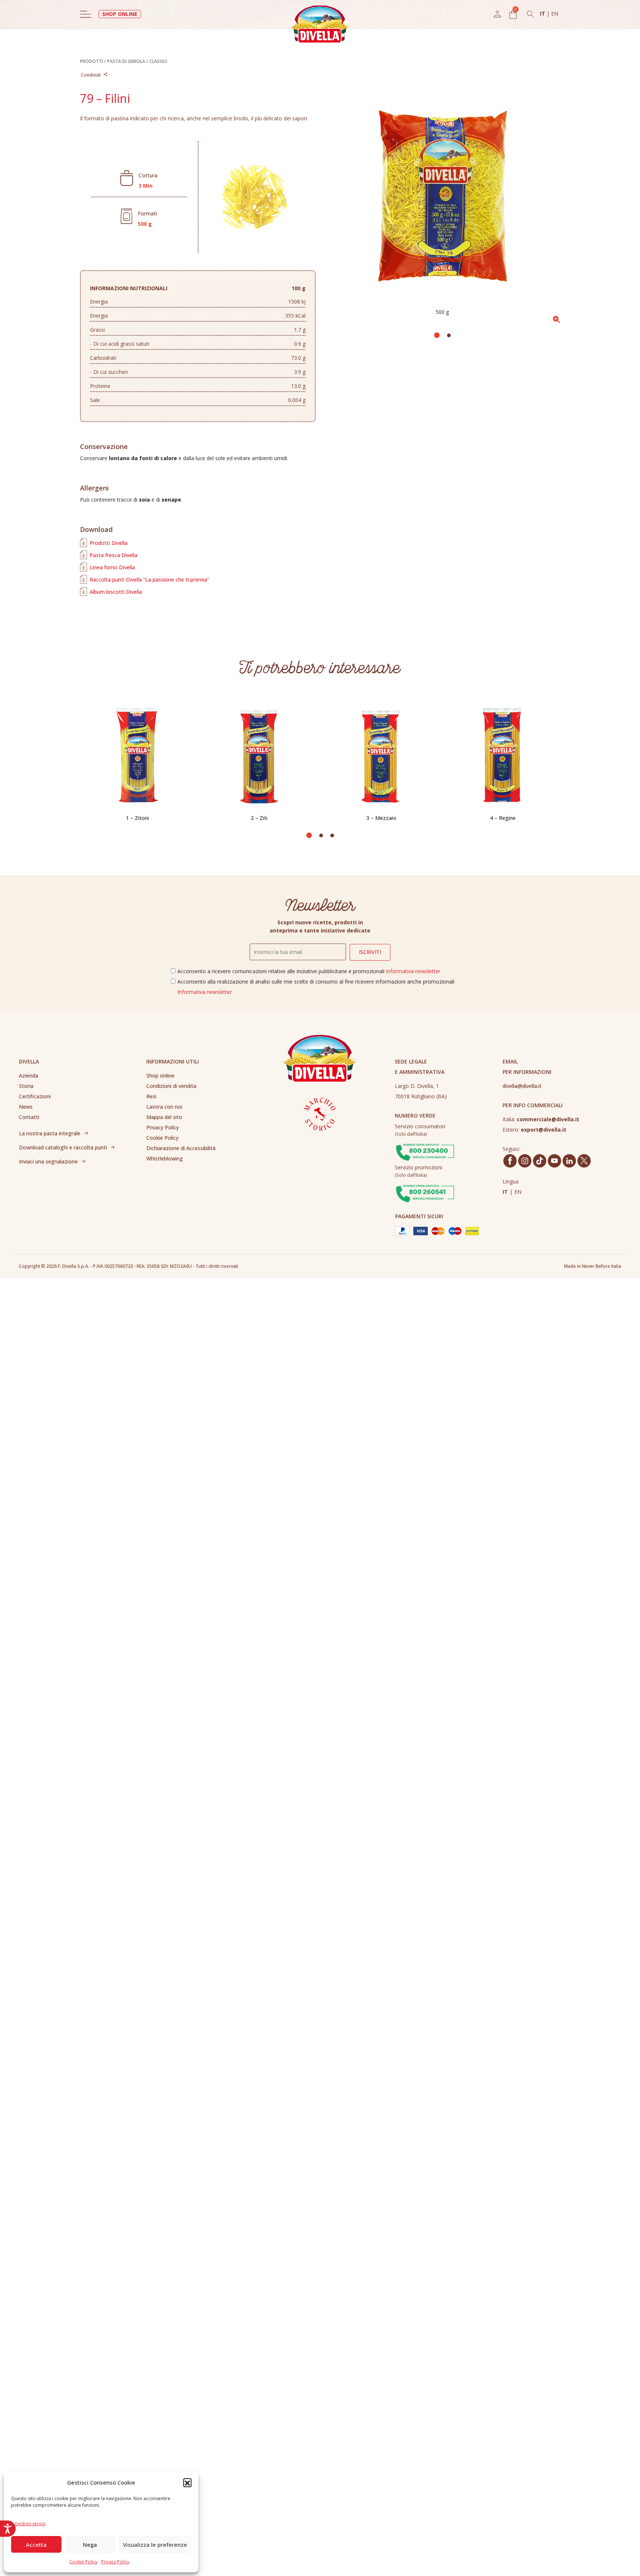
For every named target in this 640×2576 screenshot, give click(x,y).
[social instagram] (525, 1161)
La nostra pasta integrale (50, 1133)
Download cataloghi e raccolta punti (63, 1147)
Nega (90, 2545)
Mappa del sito (164, 1117)
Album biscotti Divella (116, 592)
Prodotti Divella (109, 543)
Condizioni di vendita (171, 1086)
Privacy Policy (115, 2562)
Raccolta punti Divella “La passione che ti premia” (149, 579)
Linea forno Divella (112, 567)
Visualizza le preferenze (155, 2545)
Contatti (29, 1117)
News (26, 1107)
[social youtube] (554, 1161)
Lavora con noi (164, 1107)
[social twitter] (584, 1161)
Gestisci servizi (30, 2524)
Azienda (29, 1076)
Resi (151, 1096)
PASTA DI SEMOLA (126, 61)
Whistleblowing (165, 1158)
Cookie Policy (83, 2562)
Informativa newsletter (413, 971)
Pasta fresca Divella (114, 555)
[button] (187, 2482)
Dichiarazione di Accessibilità (181, 1148)
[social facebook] (510, 1161)
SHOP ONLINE (120, 14)
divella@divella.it (522, 1086)
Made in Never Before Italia (593, 1266)
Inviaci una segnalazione (48, 1161)
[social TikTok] (540, 1161)
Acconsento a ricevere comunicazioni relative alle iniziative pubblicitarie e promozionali (309, 971)
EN (555, 14)
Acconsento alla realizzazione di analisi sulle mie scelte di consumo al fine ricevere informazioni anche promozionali (316, 987)
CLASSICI (158, 61)
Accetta (36, 2545)
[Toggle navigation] (86, 14)
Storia (26, 1086)
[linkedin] (569, 1161)
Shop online (160, 1076)
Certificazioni (35, 1096)
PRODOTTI (91, 61)
